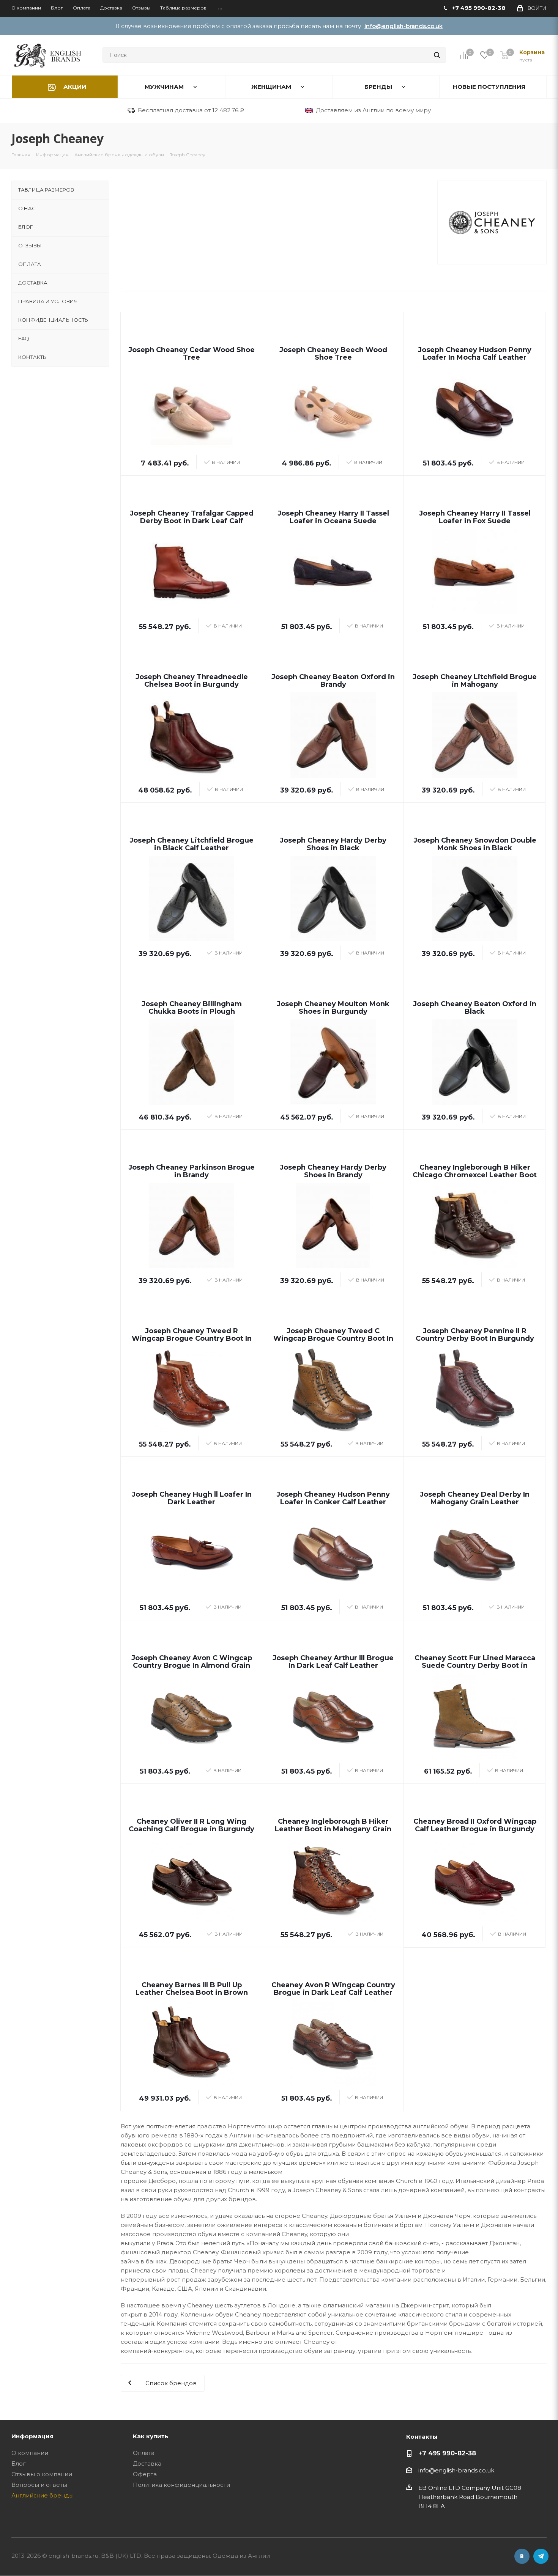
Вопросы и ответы (39, 2485)
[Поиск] (437, 55)
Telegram (541, 2556)
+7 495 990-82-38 (447, 2453)
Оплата (144, 2453)
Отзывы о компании (42, 2474)
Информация (32, 2436)
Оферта (145, 2474)
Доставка (147, 2464)
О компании (30, 2453)
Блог (19, 2464)
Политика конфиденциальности (181, 2485)
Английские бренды (43, 2495)
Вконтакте (522, 2556)
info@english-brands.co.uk (404, 26)
